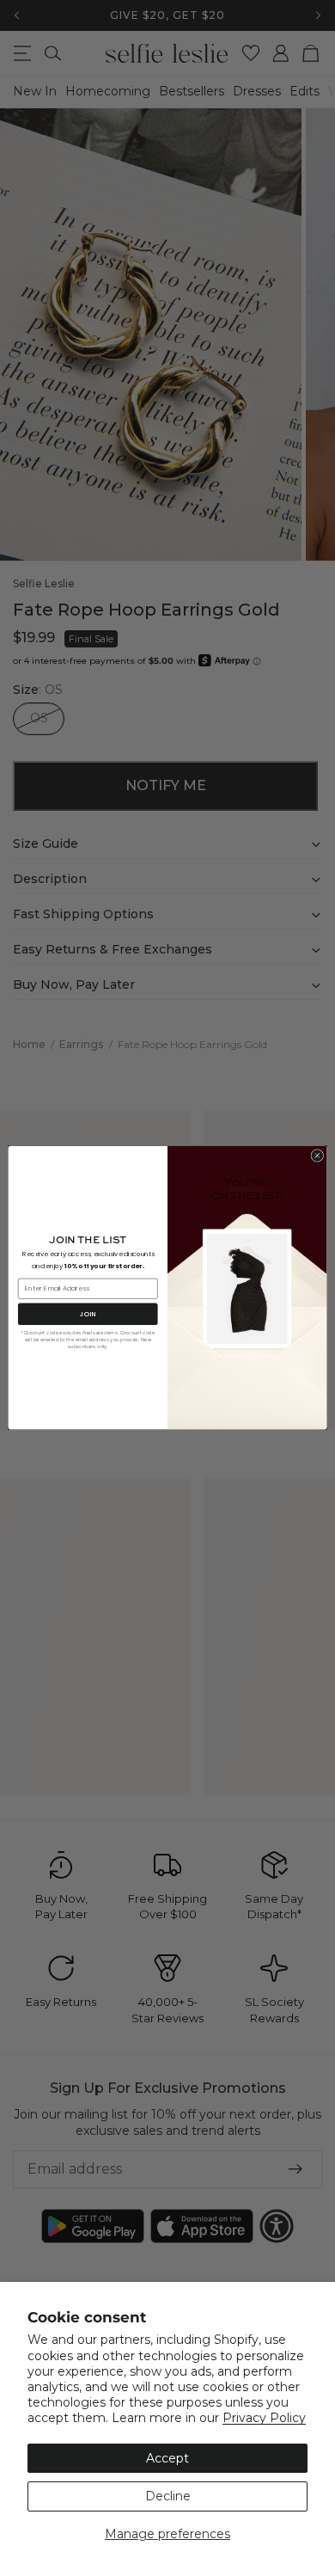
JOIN (88, 1314)
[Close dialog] (317, 1156)
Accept (167, 2458)
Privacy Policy (264, 2418)
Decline (168, 2496)
